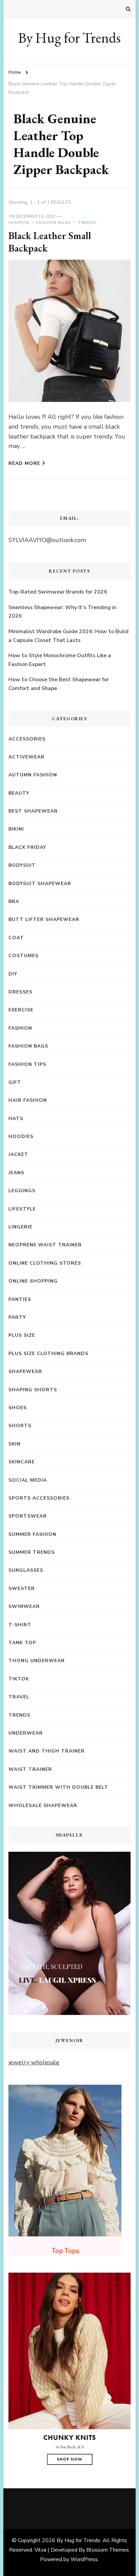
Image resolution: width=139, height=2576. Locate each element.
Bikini (16, 829)
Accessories (27, 739)
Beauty (19, 793)
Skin (15, 1444)
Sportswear (28, 1516)
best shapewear (33, 811)
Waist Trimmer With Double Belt (58, 1787)
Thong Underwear (37, 1661)
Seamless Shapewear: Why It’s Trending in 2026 (62, 612)
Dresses (20, 992)
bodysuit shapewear (40, 884)
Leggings (22, 1191)
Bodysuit (22, 865)
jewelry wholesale (34, 2062)
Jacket (18, 1154)
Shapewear (25, 1371)
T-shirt (20, 1625)
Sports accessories (39, 1498)
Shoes (18, 1408)
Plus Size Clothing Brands (48, 1354)
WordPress (84, 2559)
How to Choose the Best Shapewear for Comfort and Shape (59, 684)
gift (15, 1082)
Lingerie (20, 1227)
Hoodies (21, 1136)
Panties (20, 1299)
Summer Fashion (32, 1534)
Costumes (23, 956)
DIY (13, 974)
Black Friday (27, 847)
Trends (87, 222)
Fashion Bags (53, 222)
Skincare (22, 1462)
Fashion (19, 222)
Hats (16, 1119)
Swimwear (24, 1606)
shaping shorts (33, 1390)
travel (19, 1697)
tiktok (19, 1679)
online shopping (33, 1281)
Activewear (26, 757)
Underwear (26, 1733)
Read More (24, 463)
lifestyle (22, 1209)
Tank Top (22, 1643)
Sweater (22, 1588)
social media (28, 1480)
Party (17, 1317)
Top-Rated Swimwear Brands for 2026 (58, 592)
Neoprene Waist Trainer (45, 1245)
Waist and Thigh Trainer (47, 1751)
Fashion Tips (27, 1064)
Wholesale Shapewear (43, 1806)
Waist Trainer (30, 1769)
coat (16, 938)
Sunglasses (26, 1570)
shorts (20, 1426)
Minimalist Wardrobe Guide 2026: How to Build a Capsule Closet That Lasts (68, 636)
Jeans (16, 1173)
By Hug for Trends (69, 38)
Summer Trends (32, 1552)
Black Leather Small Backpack (50, 242)
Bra (14, 901)
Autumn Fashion (33, 775)
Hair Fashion (28, 1100)
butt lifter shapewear (44, 919)
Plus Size (22, 1335)
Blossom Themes (108, 2550)
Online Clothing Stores (45, 1263)
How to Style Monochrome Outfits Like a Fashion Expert (60, 660)
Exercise (21, 1010)
